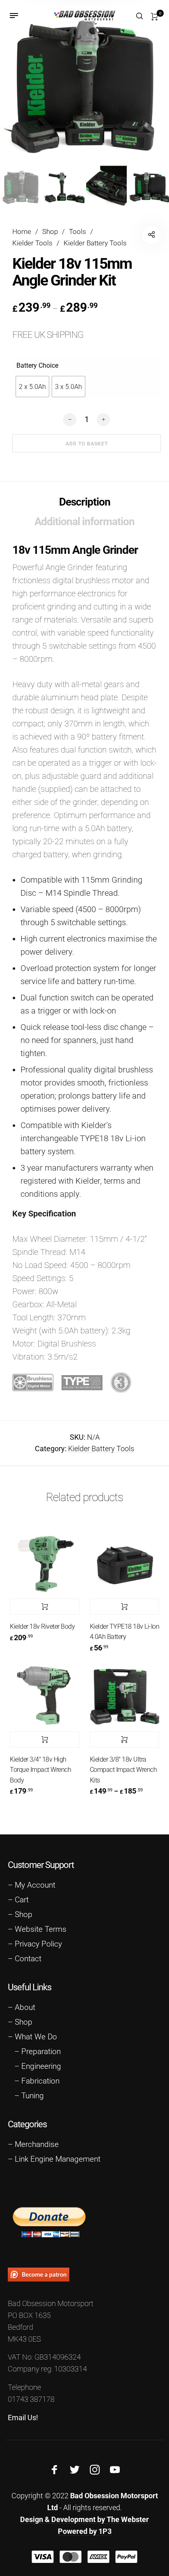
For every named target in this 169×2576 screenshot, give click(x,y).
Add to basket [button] (45, 1607)
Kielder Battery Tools (95, 243)
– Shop (20, 1915)
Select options (125, 1740)
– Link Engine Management (54, 2159)
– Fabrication (37, 2081)
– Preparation (38, 2052)
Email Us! (23, 2418)
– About (22, 2007)
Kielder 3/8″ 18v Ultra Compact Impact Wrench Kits (123, 1770)
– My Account (32, 1885)
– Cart (18, 1900)
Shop (50, 232)
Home (22, 232)
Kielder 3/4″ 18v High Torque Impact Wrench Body (40, 1770)
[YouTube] (115, 2470)
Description (85, 502)
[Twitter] (75, 2470)
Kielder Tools (32, 243)
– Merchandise (33, 2144)
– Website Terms (37, 1929)
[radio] (32, 387)
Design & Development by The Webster (84, 2519)
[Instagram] (95, 2470)
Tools (78, 232)
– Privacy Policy (35, 1944)
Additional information (84, 521)
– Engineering (38, 2066)
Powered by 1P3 (85, 2531)
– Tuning (29, 2096)
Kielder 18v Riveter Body (42, 1626)
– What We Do (32, 2037)
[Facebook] (55, 2470)
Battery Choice (37, 365)
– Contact (25, 1959)
